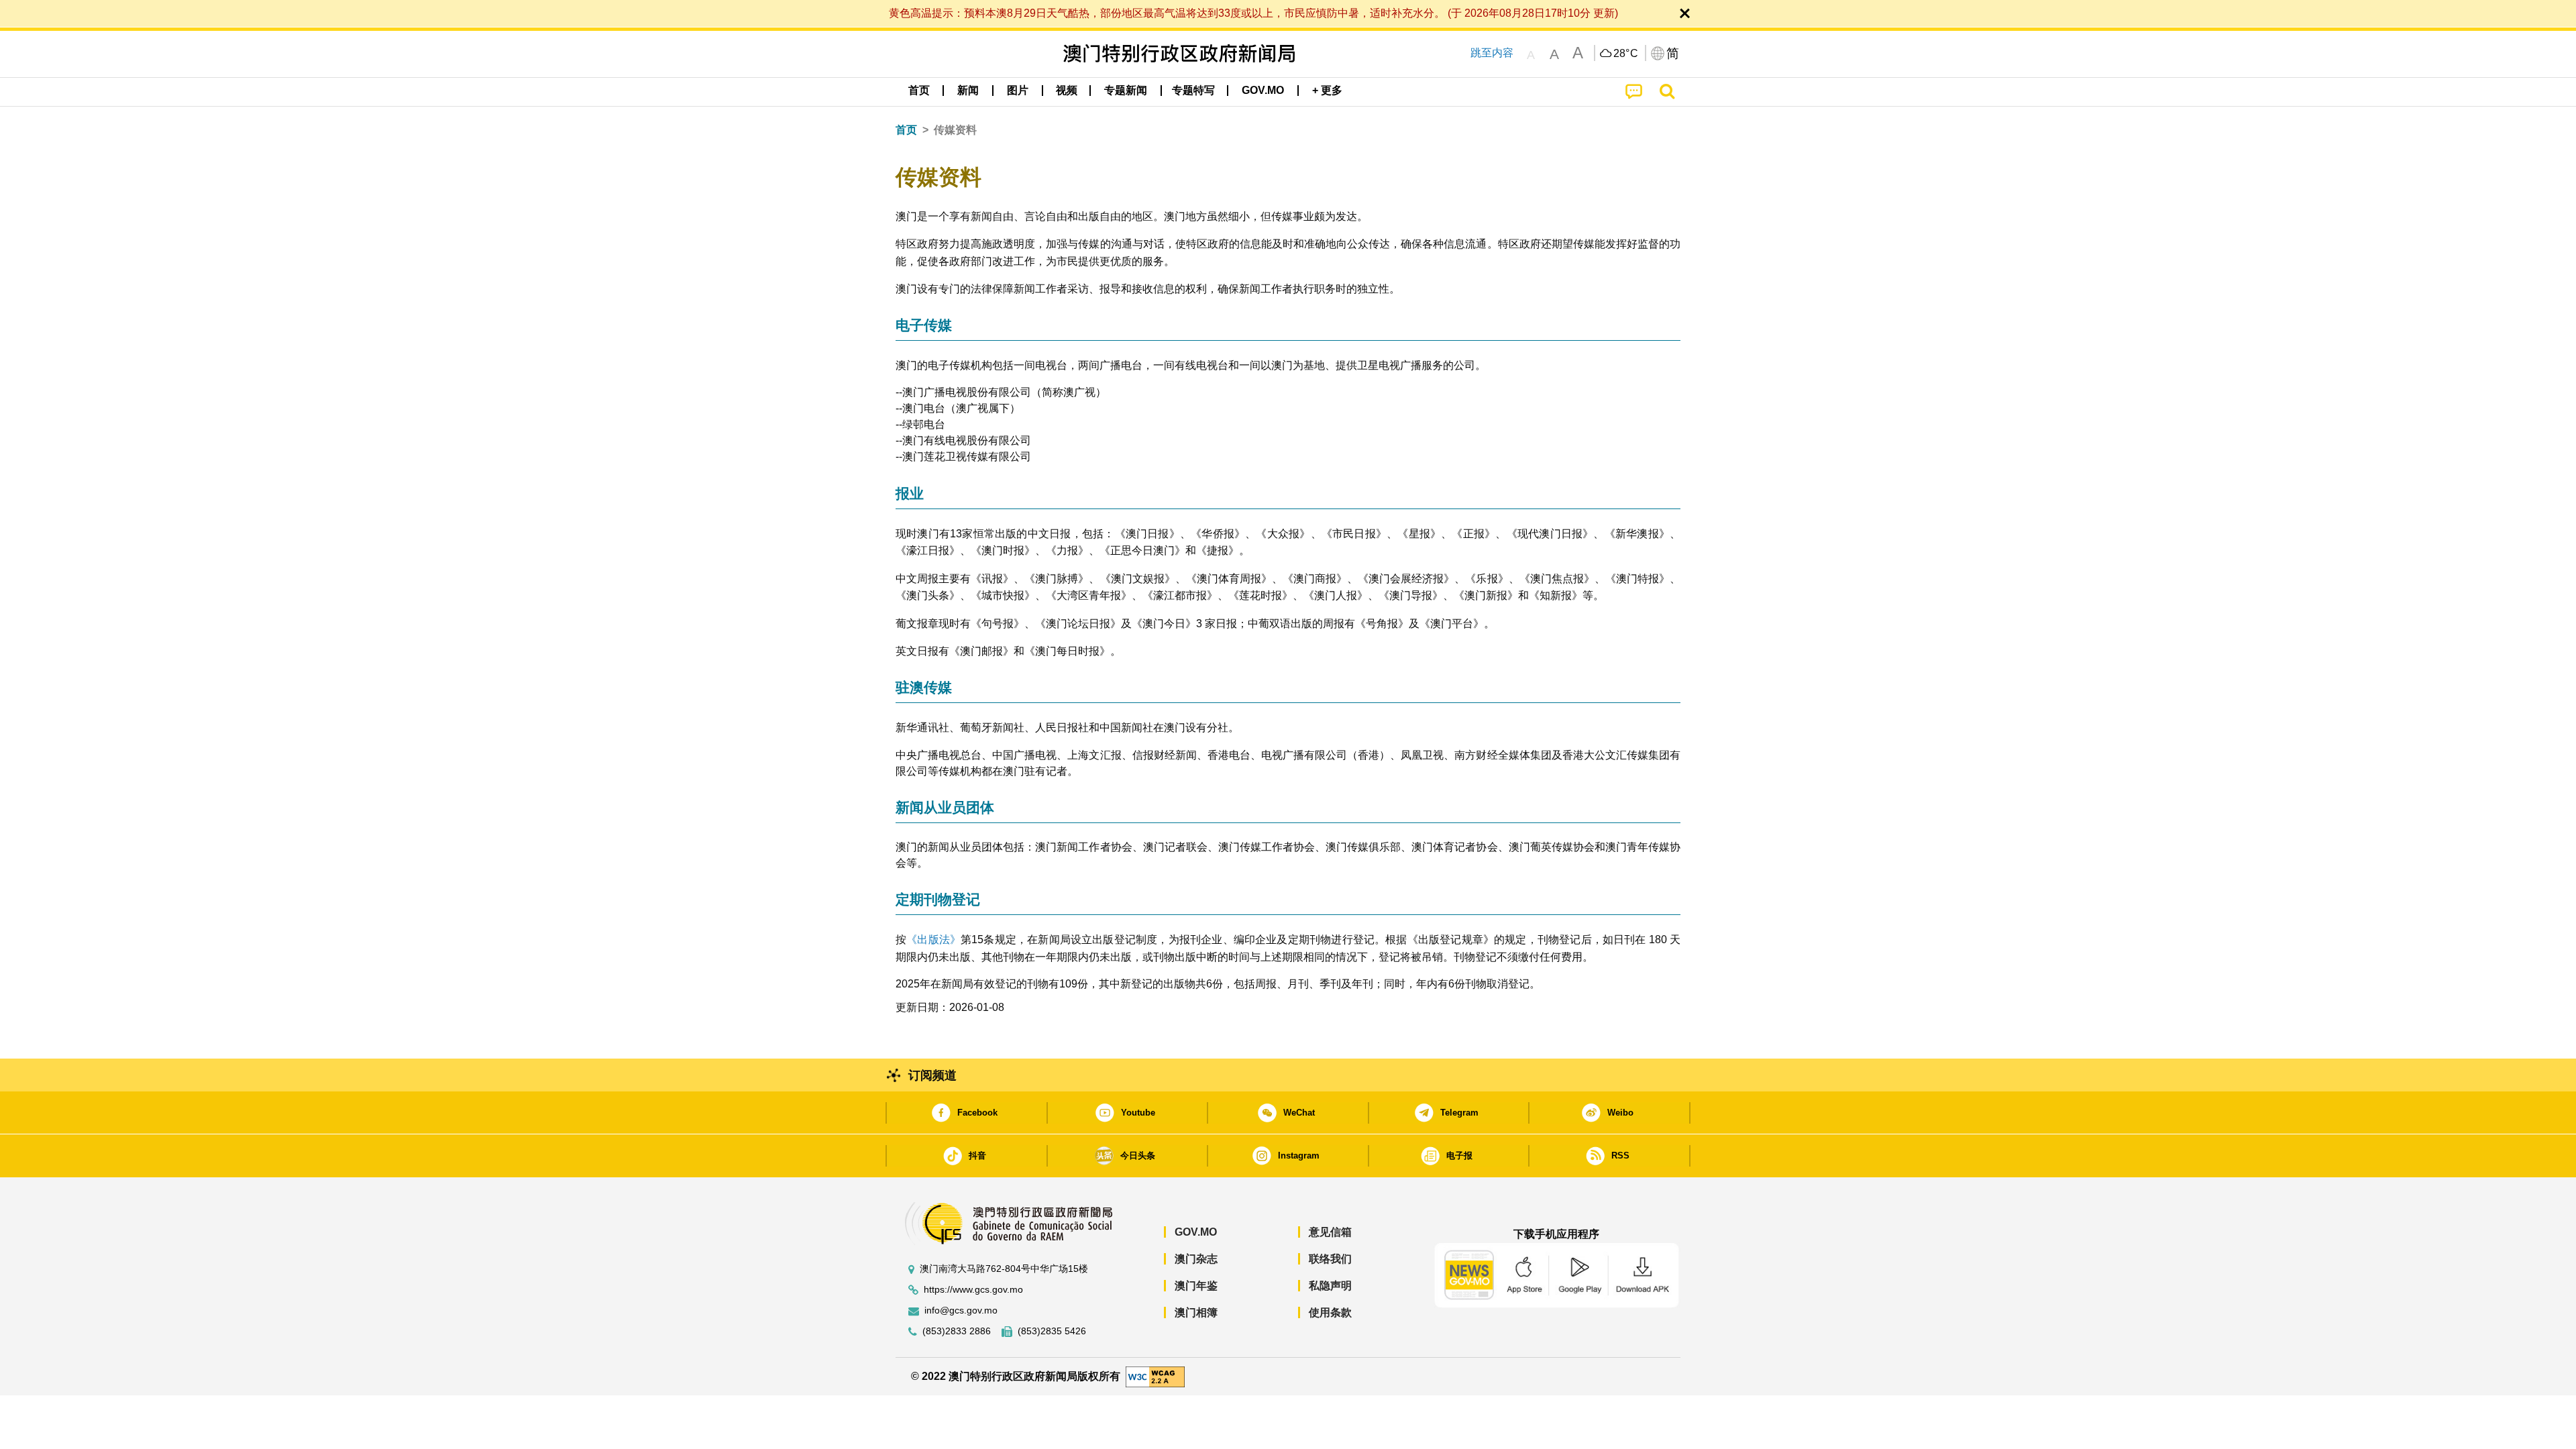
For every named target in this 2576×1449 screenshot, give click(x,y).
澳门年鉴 (1196, 1286)
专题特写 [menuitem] (1193, 90)
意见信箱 (1330, 1232)
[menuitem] (968, 91)
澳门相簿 (1196, 1312)
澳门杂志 (1196, 1259)
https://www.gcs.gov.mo (973, 1290)
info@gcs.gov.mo (961, 1310)
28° (1626, 54)
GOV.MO (1196, 1232)
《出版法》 (933, 940)
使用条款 (1330, 1312)
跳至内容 (1492, 53)
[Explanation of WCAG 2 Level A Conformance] (1155, 1376)
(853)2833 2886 (957, 1331)
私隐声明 (1330, 1286)
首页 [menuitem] (919, 90)
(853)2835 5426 (1052, 1331)
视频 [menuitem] (1067, 90)
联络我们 (1330, 1259)
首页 (906, 130)
